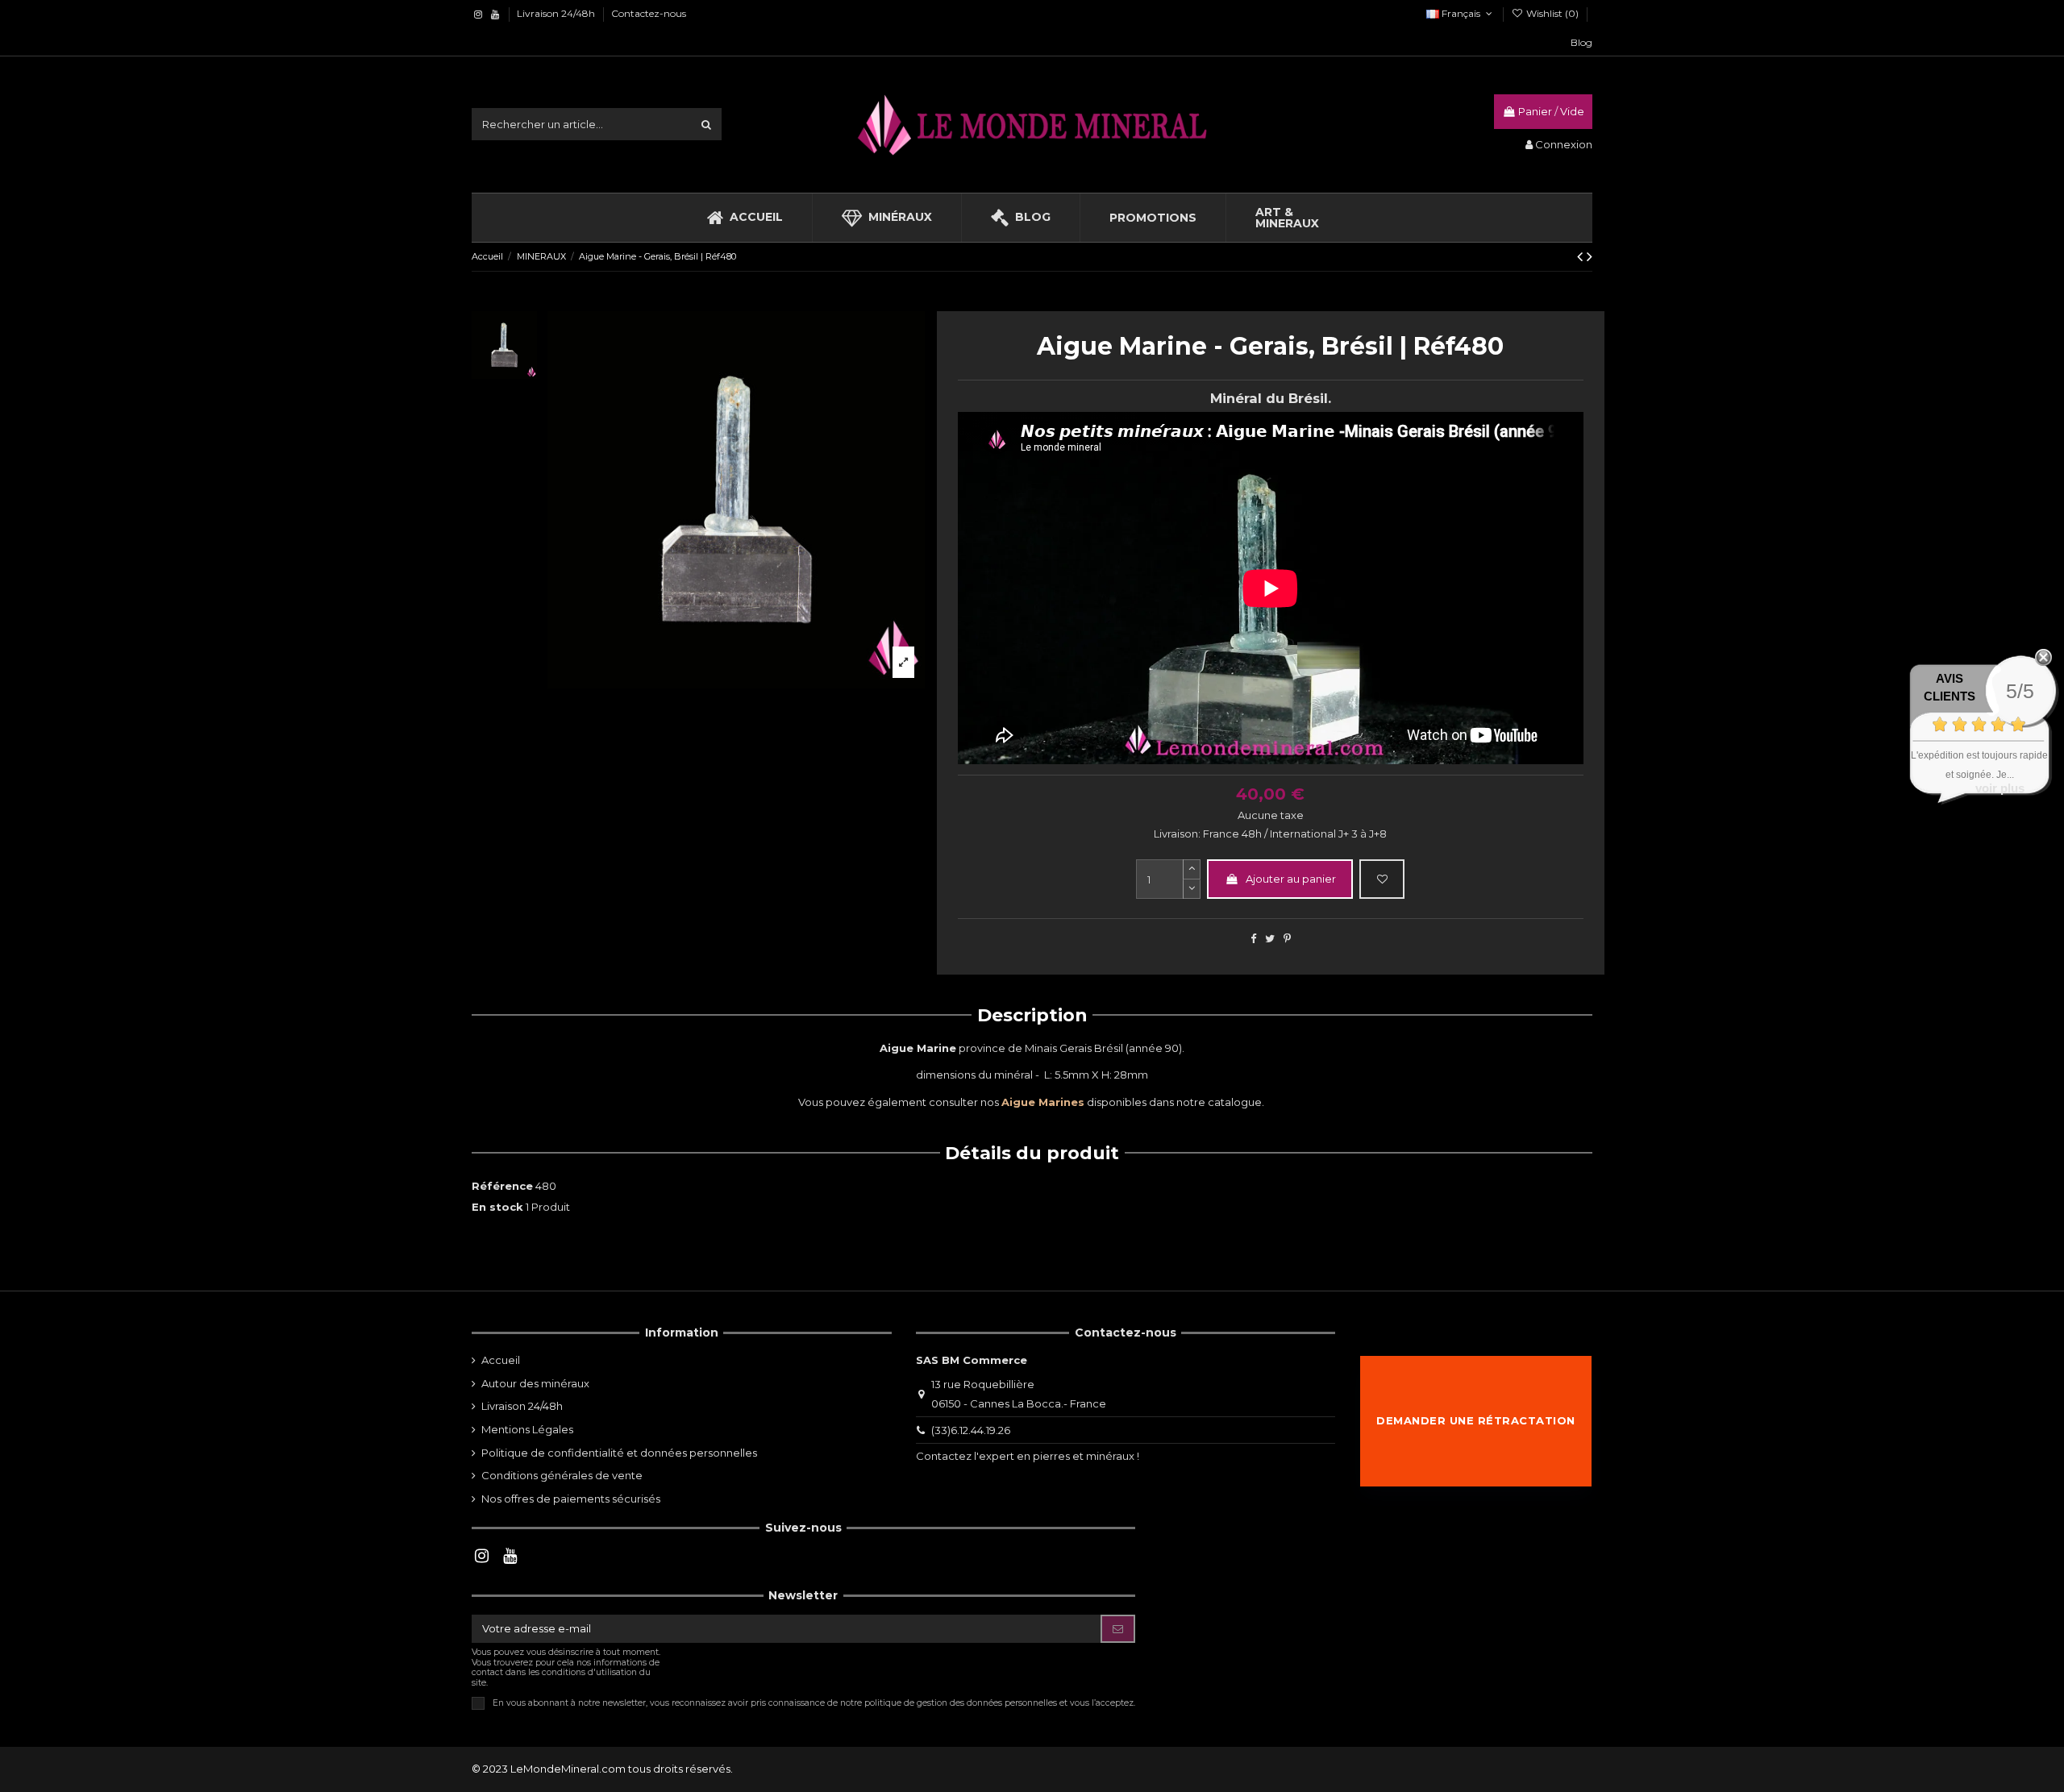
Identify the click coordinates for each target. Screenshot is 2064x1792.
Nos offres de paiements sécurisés (571, 1499)
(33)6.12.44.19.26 (971, 1430)
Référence (502, 1186)
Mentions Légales (527, 1429)
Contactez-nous (649, 13)
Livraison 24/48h (557, 13)
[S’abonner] (1118, 1629)
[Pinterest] (1287, 938)
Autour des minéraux (535, 1383)
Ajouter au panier (1291, 879)
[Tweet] (1270, 938)
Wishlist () (1552, 13)
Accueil (501, 1360)
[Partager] (1253, 938)
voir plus (2000, 788)
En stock (497, 1207)
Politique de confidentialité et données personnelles (619, 1453)
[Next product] (1590, 256)
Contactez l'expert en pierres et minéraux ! (1028, 1456)
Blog (1581, 42)
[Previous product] (1582, 256)
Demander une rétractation (1476, 1420)
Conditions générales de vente (562, 1475)
